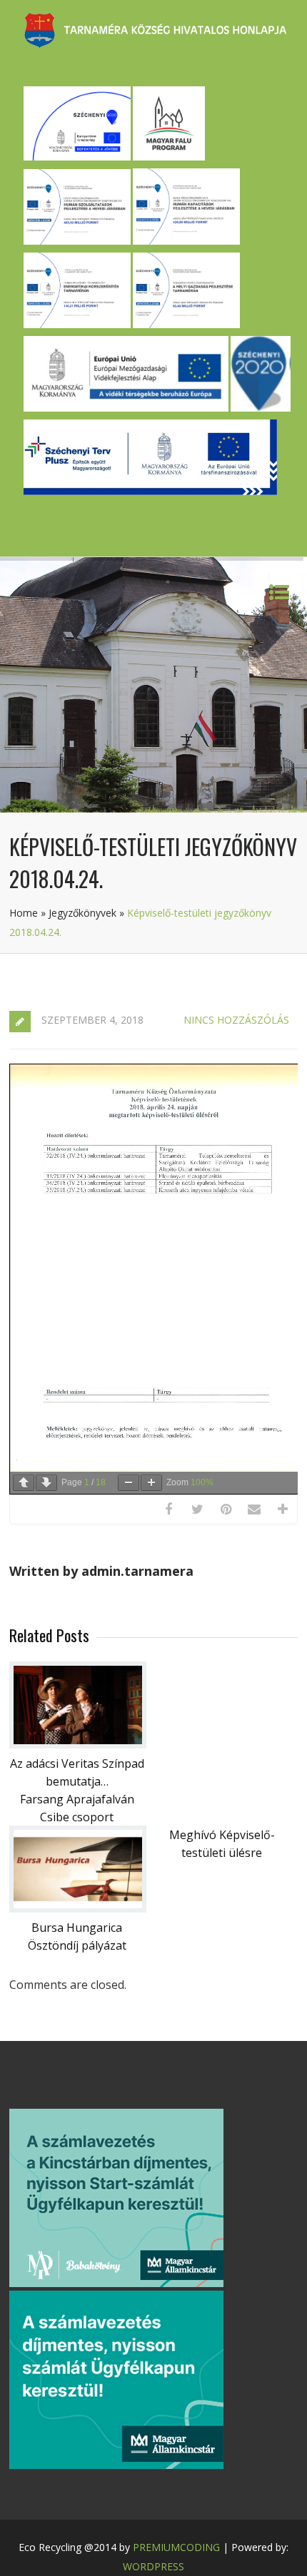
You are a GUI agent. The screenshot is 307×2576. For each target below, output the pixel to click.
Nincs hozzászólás (236, 1020)
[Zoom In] (151, 1483)
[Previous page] (24, 1483)
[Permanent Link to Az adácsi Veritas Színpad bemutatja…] (78, 1744)
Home (24, 913)
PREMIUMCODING (176, 2547)
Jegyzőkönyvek (82, 913)
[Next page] (46, 1483)
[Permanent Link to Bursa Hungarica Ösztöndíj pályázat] (78, 1908)
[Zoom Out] (129, 1483)
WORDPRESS (153, 2566)
